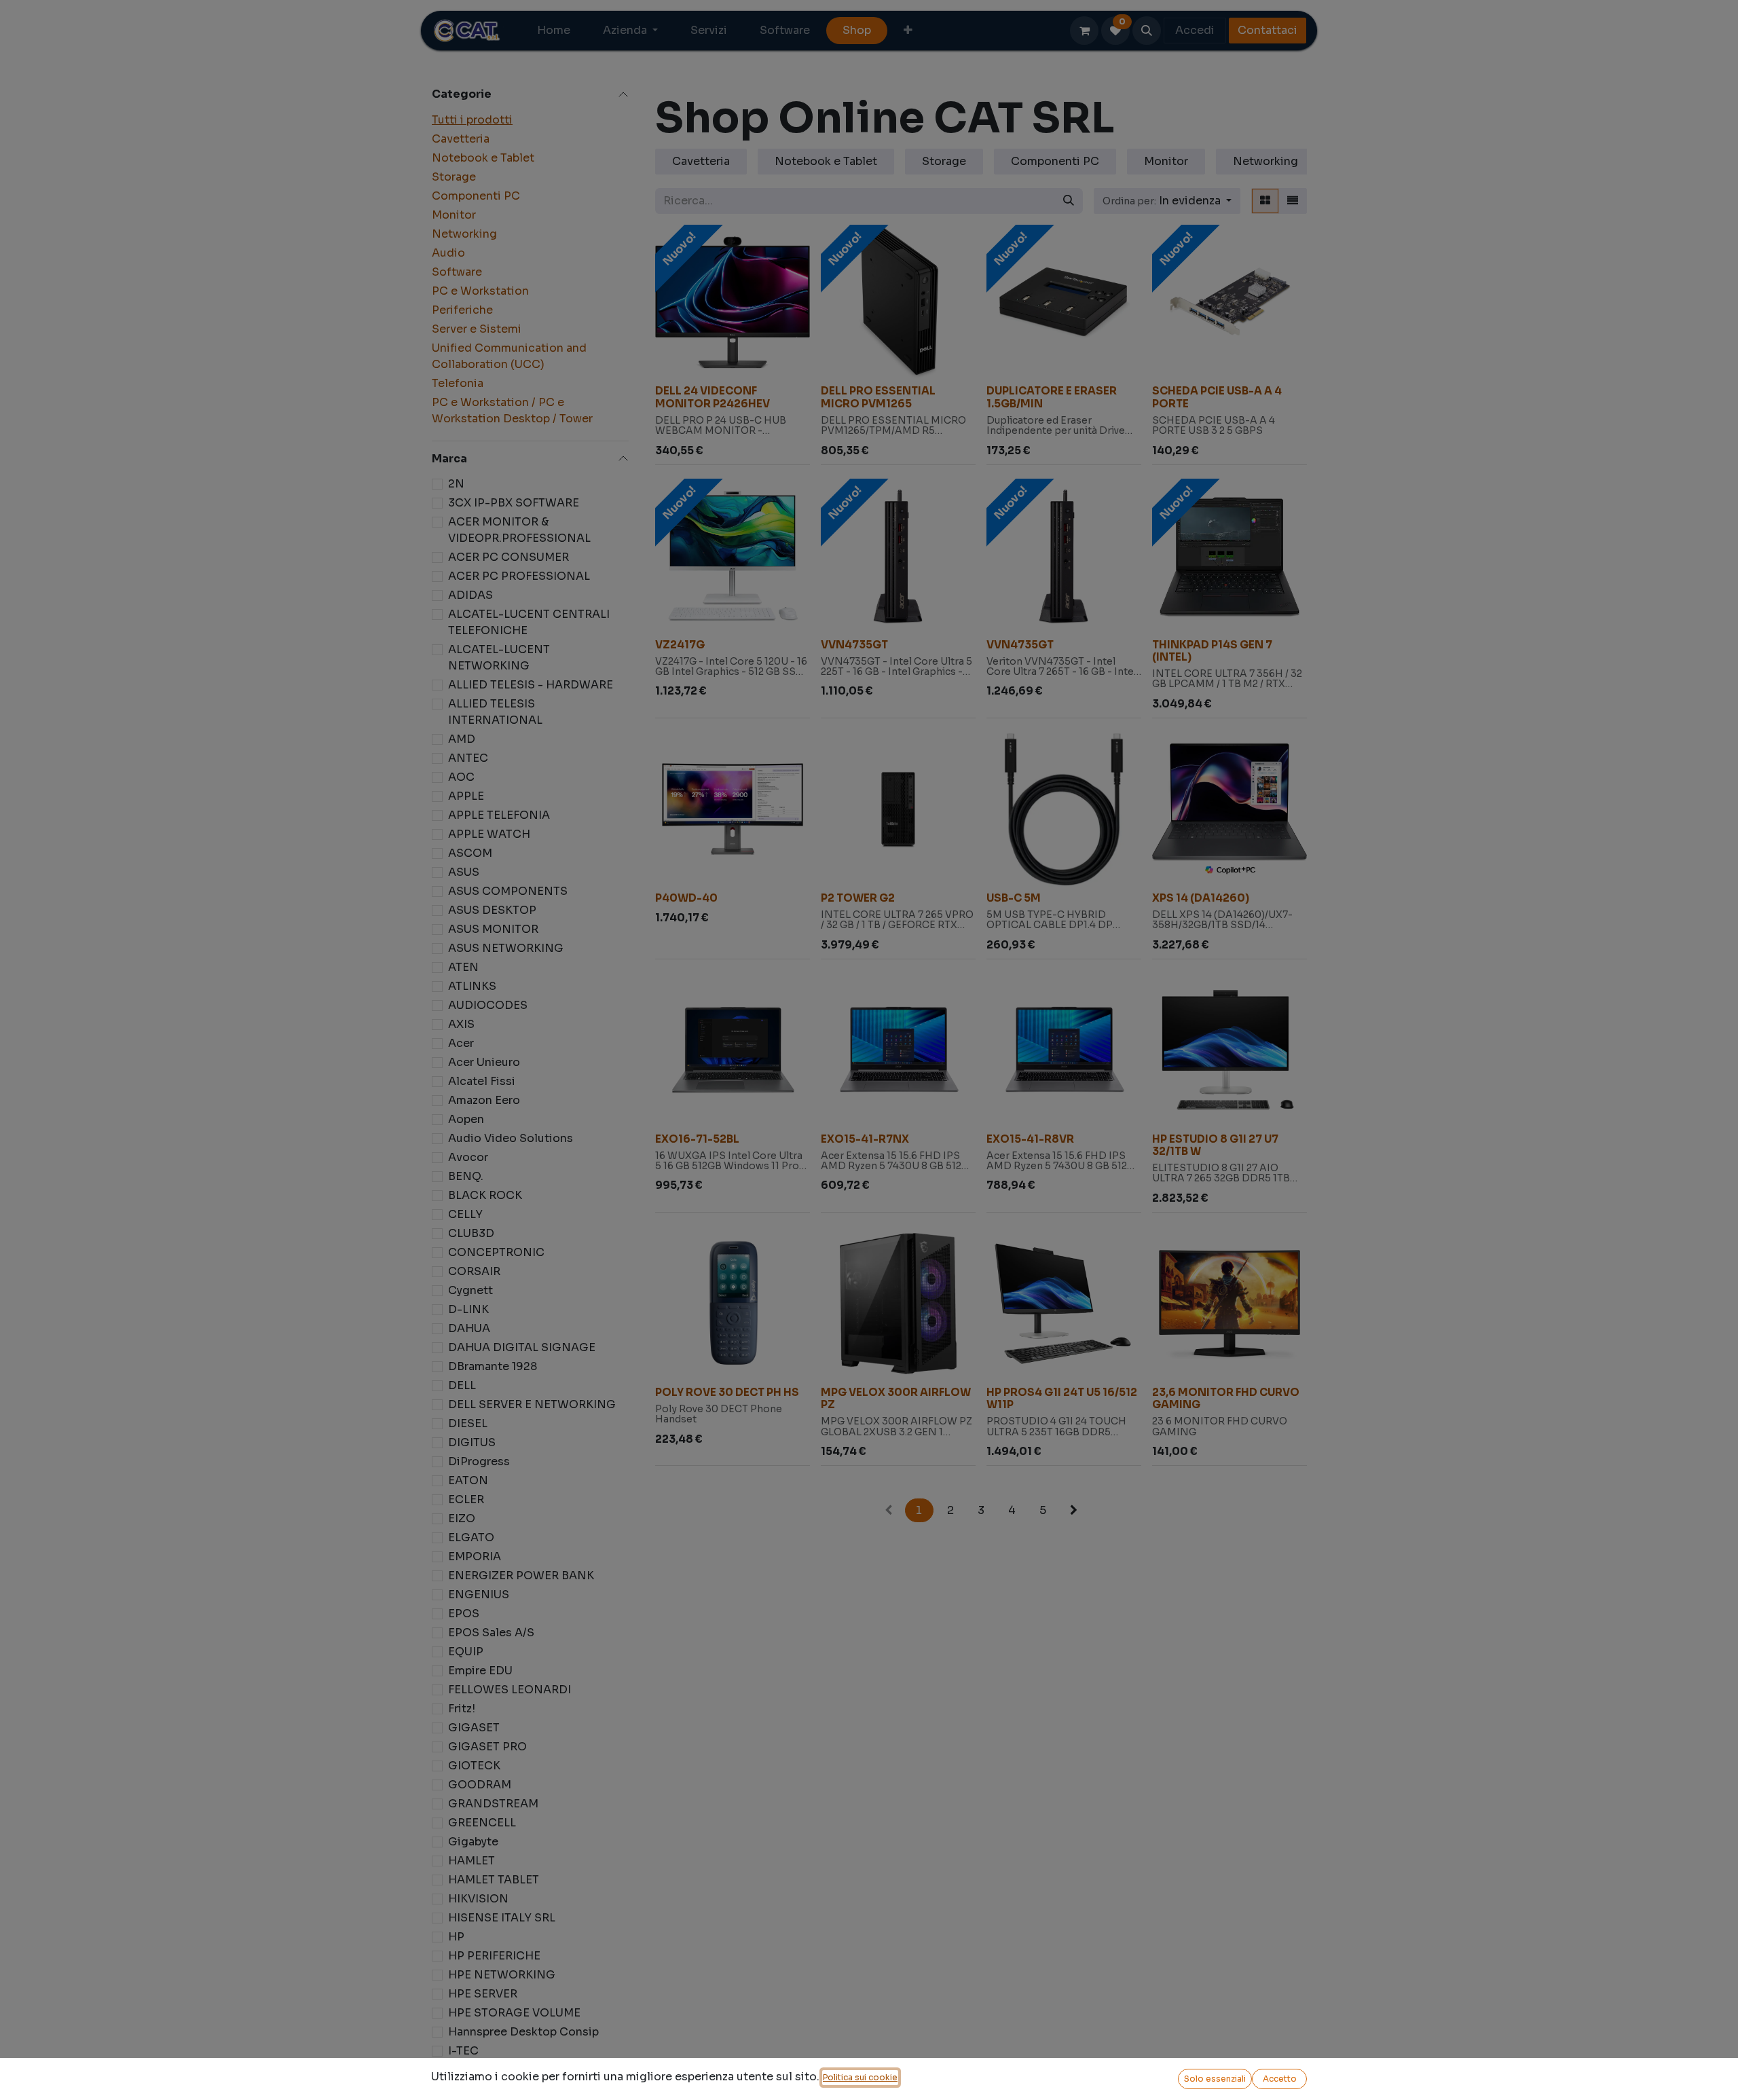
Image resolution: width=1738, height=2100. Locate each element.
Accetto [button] (1280, 2079)
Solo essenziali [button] (1215, 2079)
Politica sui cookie (860, 2077)
